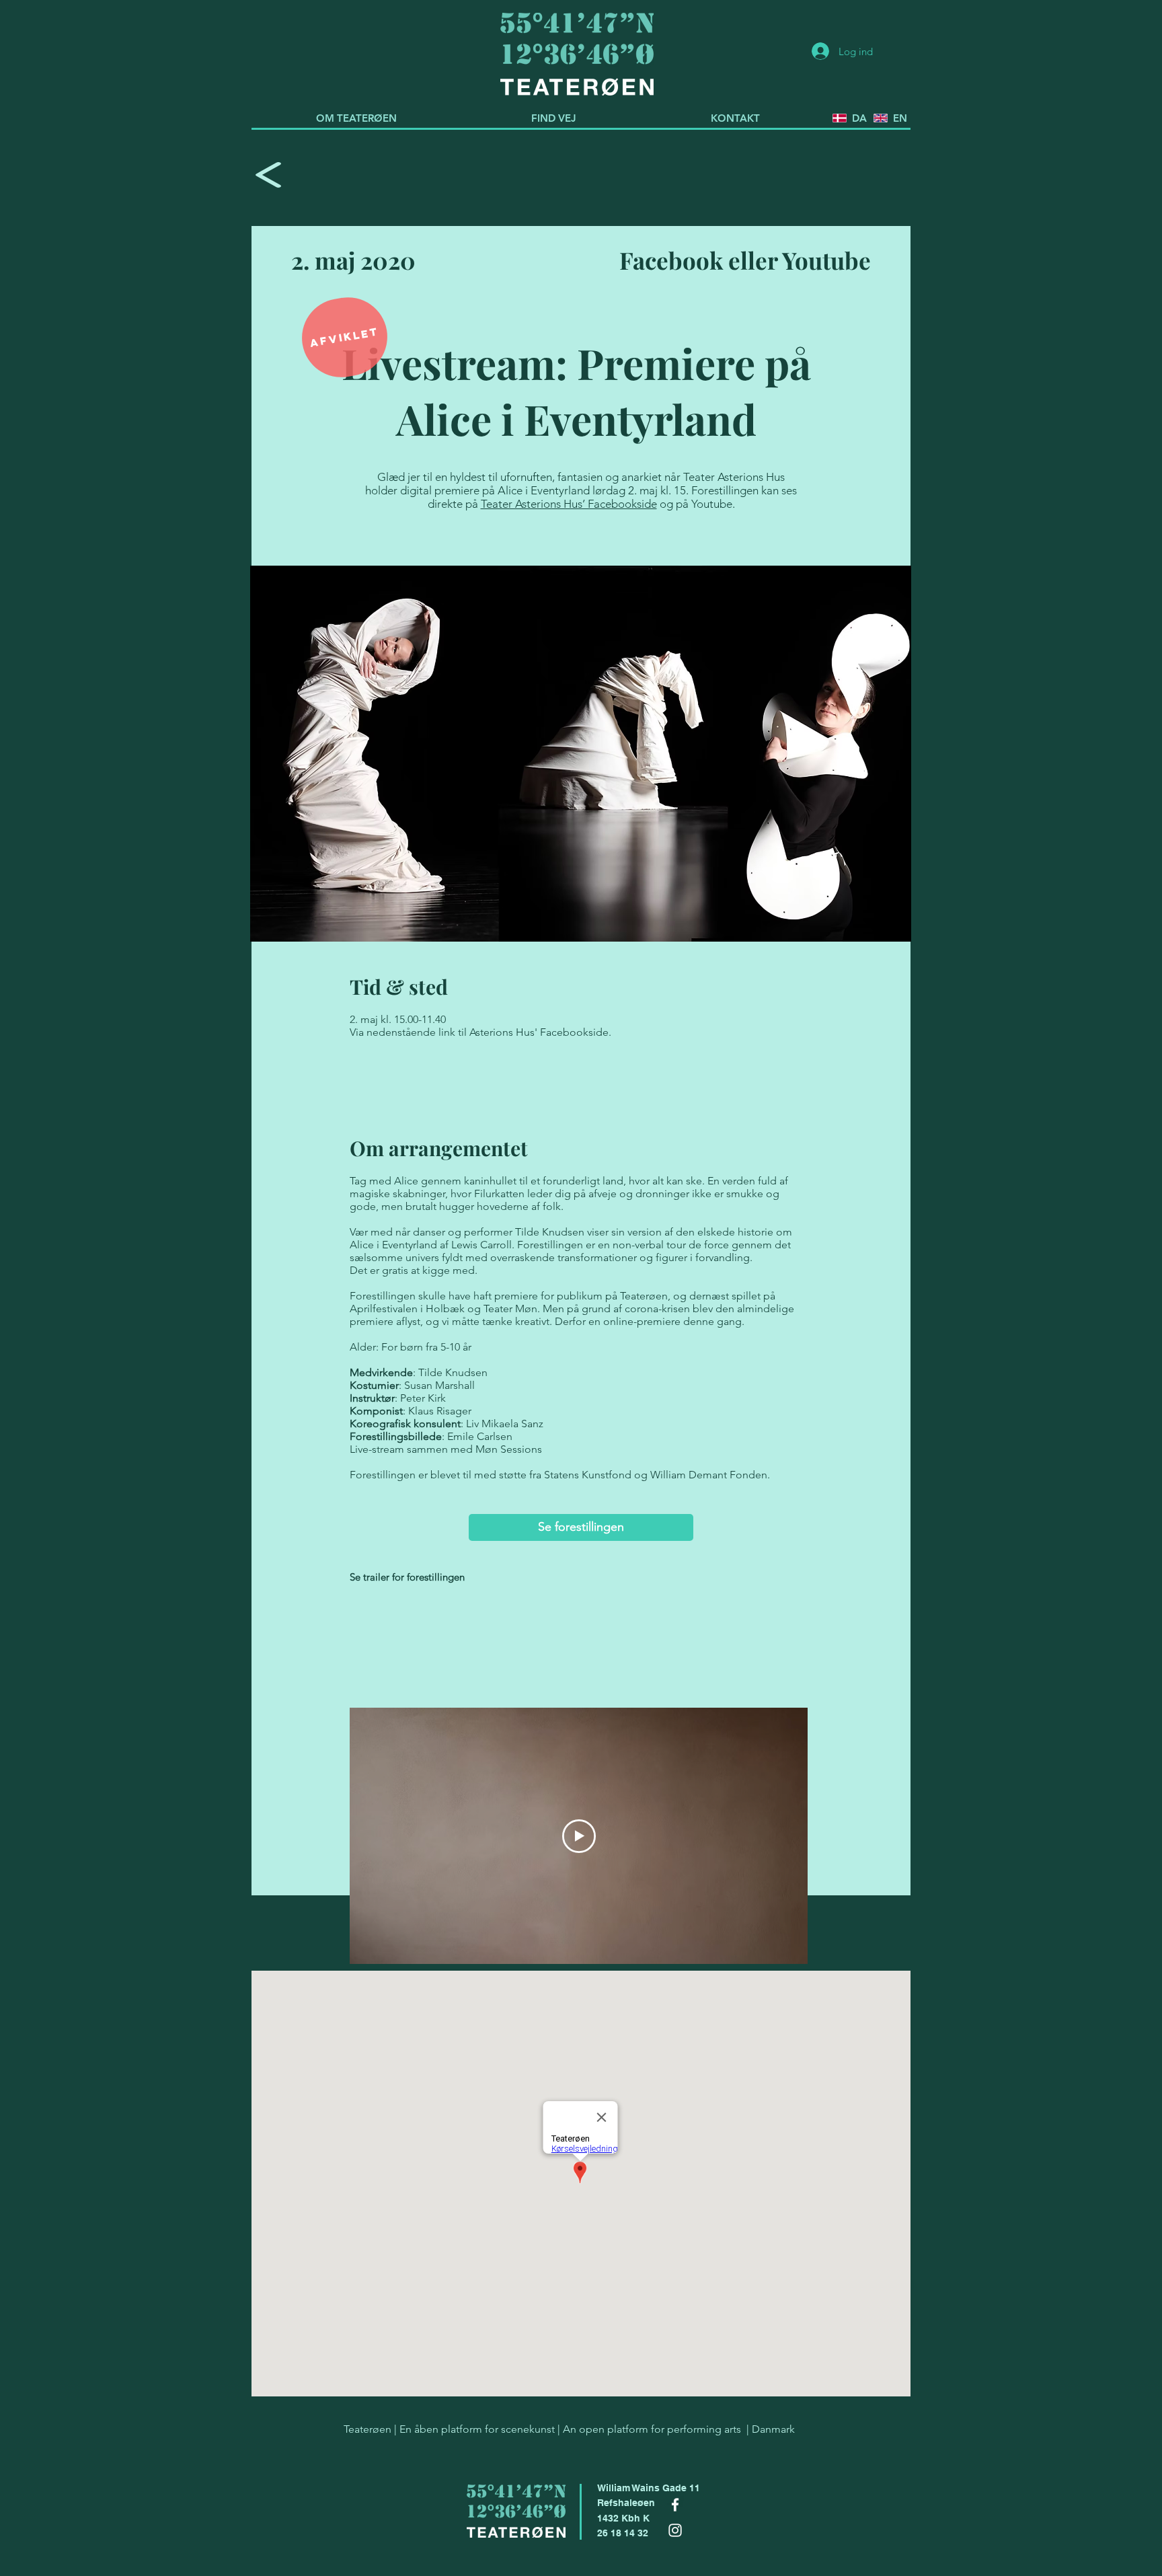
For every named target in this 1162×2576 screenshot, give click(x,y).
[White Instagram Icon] (675, 2530)
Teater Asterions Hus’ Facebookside (569, 504)
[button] (345, 337)
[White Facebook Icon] (675, 2505)
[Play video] (579, 1836)
